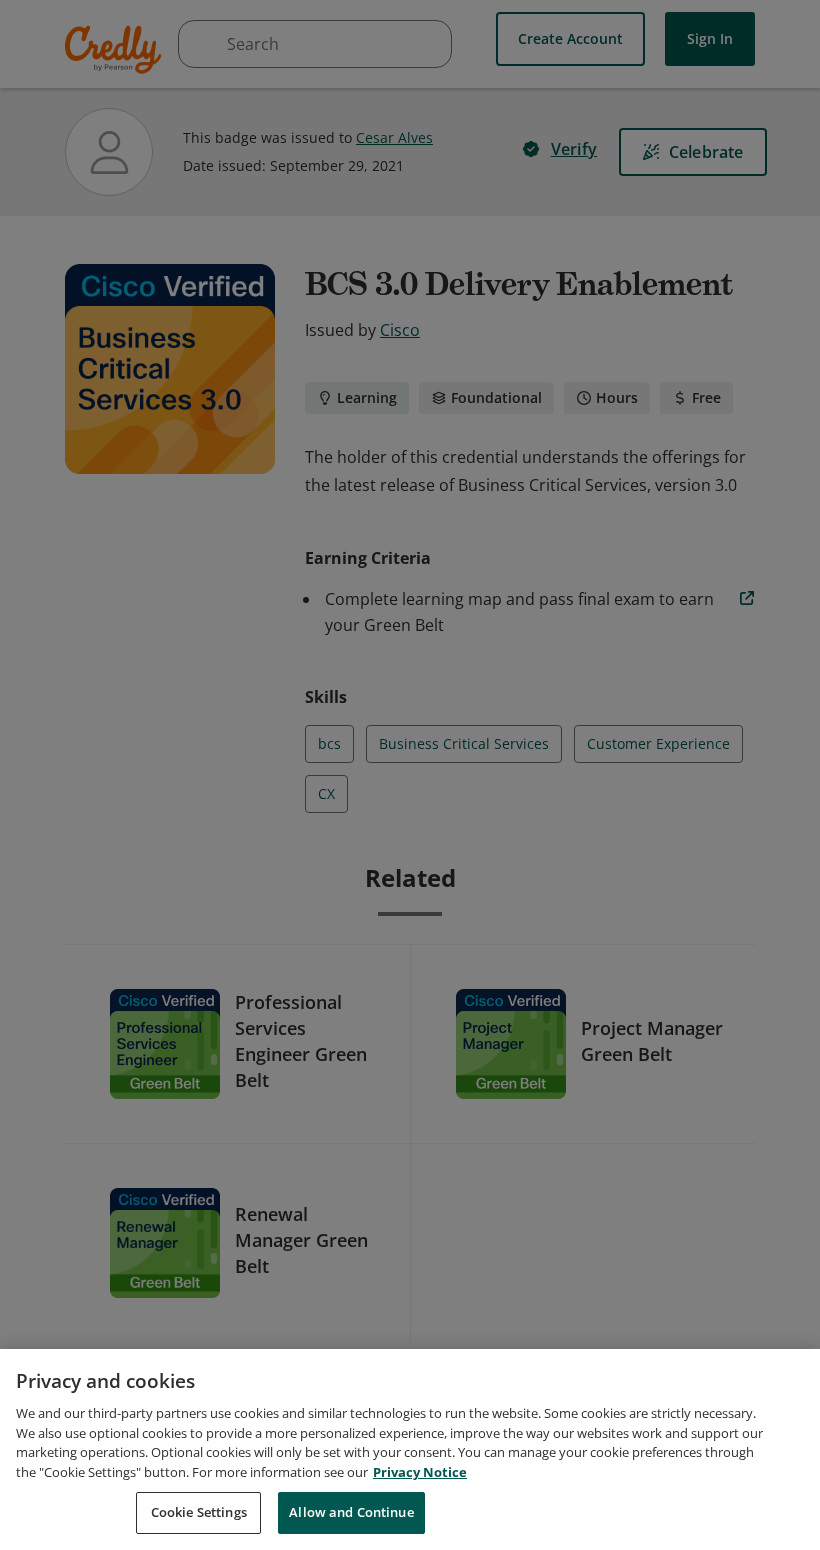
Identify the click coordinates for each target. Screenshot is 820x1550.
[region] (410, 1449)
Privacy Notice (420, 1472)
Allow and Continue (351, 1512)
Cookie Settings (199, 1512)
